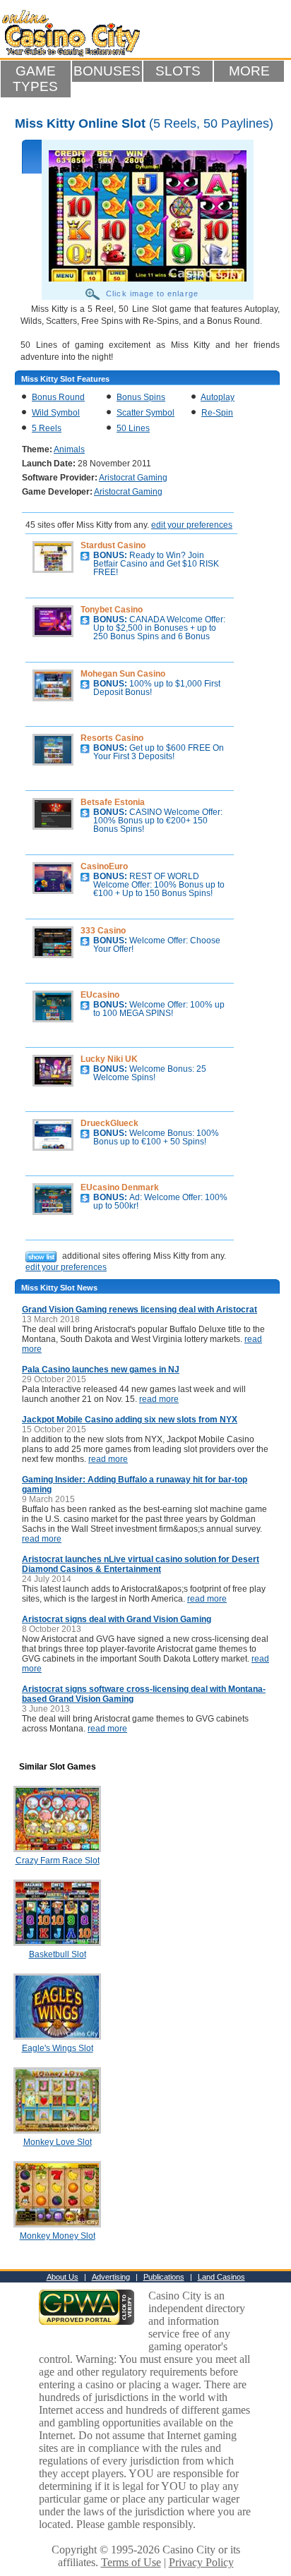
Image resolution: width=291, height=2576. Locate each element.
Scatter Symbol (145, 413)
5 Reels (47, 428)
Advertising (111, 2277)
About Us (63, 2277)
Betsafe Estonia (113, 802)
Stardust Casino (113, 545)
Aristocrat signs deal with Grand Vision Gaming (117, 1619)
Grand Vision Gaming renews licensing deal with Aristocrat (139, 1310)
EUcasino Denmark (120, 1187)
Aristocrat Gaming (133, 478)
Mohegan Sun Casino (123, 674)
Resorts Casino (112, 738)
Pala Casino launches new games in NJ (101, 1369)
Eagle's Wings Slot (58, 2048)
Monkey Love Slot (58, 2142)
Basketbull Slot (58, 1954)
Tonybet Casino (112, 610)
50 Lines (133, 428)
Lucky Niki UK (109, 1059)
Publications (164, 2277)
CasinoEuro (104, 866)
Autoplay (218, 397)
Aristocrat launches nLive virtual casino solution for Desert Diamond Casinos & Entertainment (141, 1564)
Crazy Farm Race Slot (58, 1861)
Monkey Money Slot (58, 2236)
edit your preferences (192, 525)
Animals (69, 449)
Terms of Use (131, 2562)
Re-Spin (217, 413)
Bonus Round (58, 397)
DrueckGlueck (109, 1123)
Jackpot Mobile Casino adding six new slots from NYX (130, 1420)
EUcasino (100, 995)
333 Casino (103, 931)
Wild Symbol (56, 413)
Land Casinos (221, 2277)
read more (159, 1399)
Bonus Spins (141, 397)
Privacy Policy (201, 2562)
